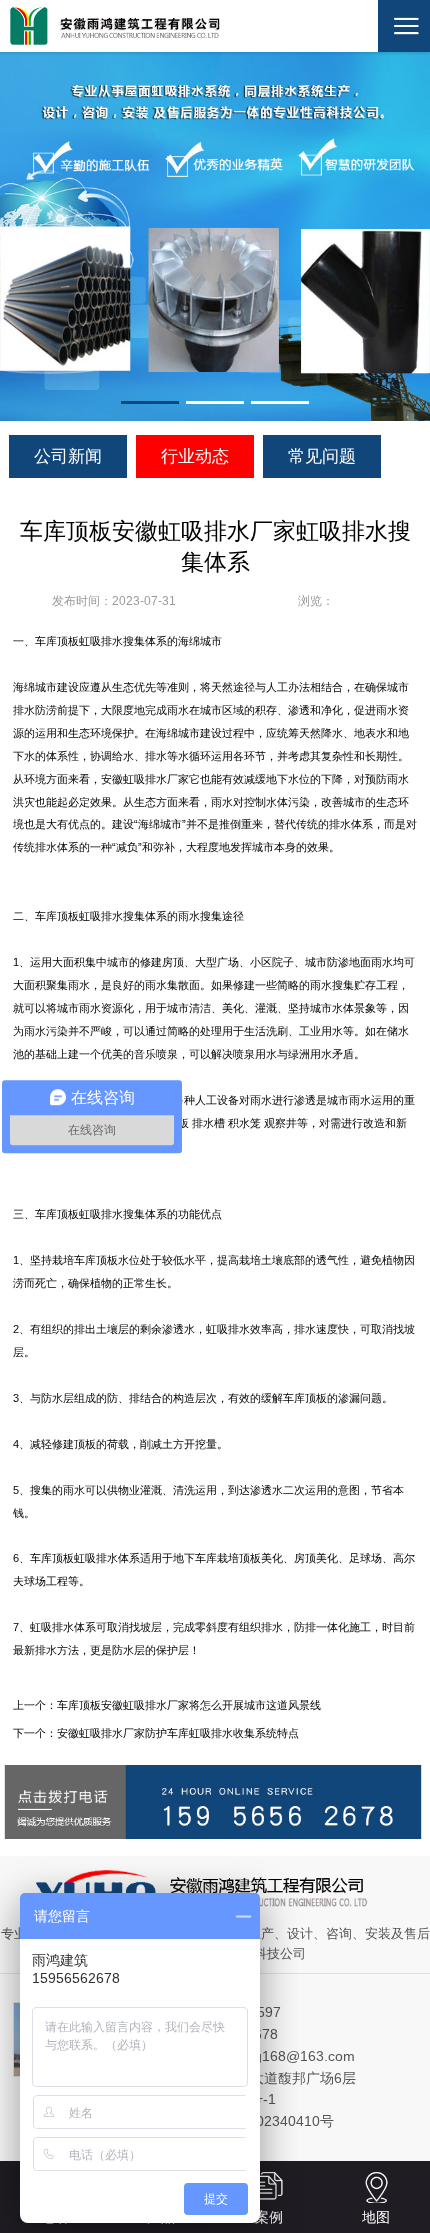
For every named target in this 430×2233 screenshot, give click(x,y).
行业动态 (195, 456)
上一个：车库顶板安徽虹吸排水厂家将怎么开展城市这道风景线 (167, 1705)
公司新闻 (68, 456)
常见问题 (322, 456)
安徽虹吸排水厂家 (145, 779)
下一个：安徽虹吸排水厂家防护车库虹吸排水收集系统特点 (156, 1733)
